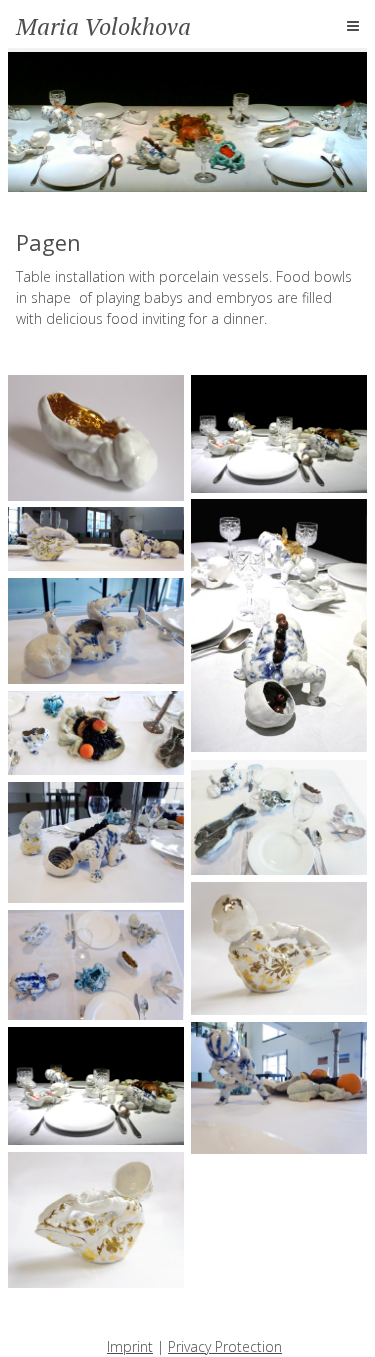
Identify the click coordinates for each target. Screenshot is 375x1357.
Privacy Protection (225, 1346)
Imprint (130, 1346)
